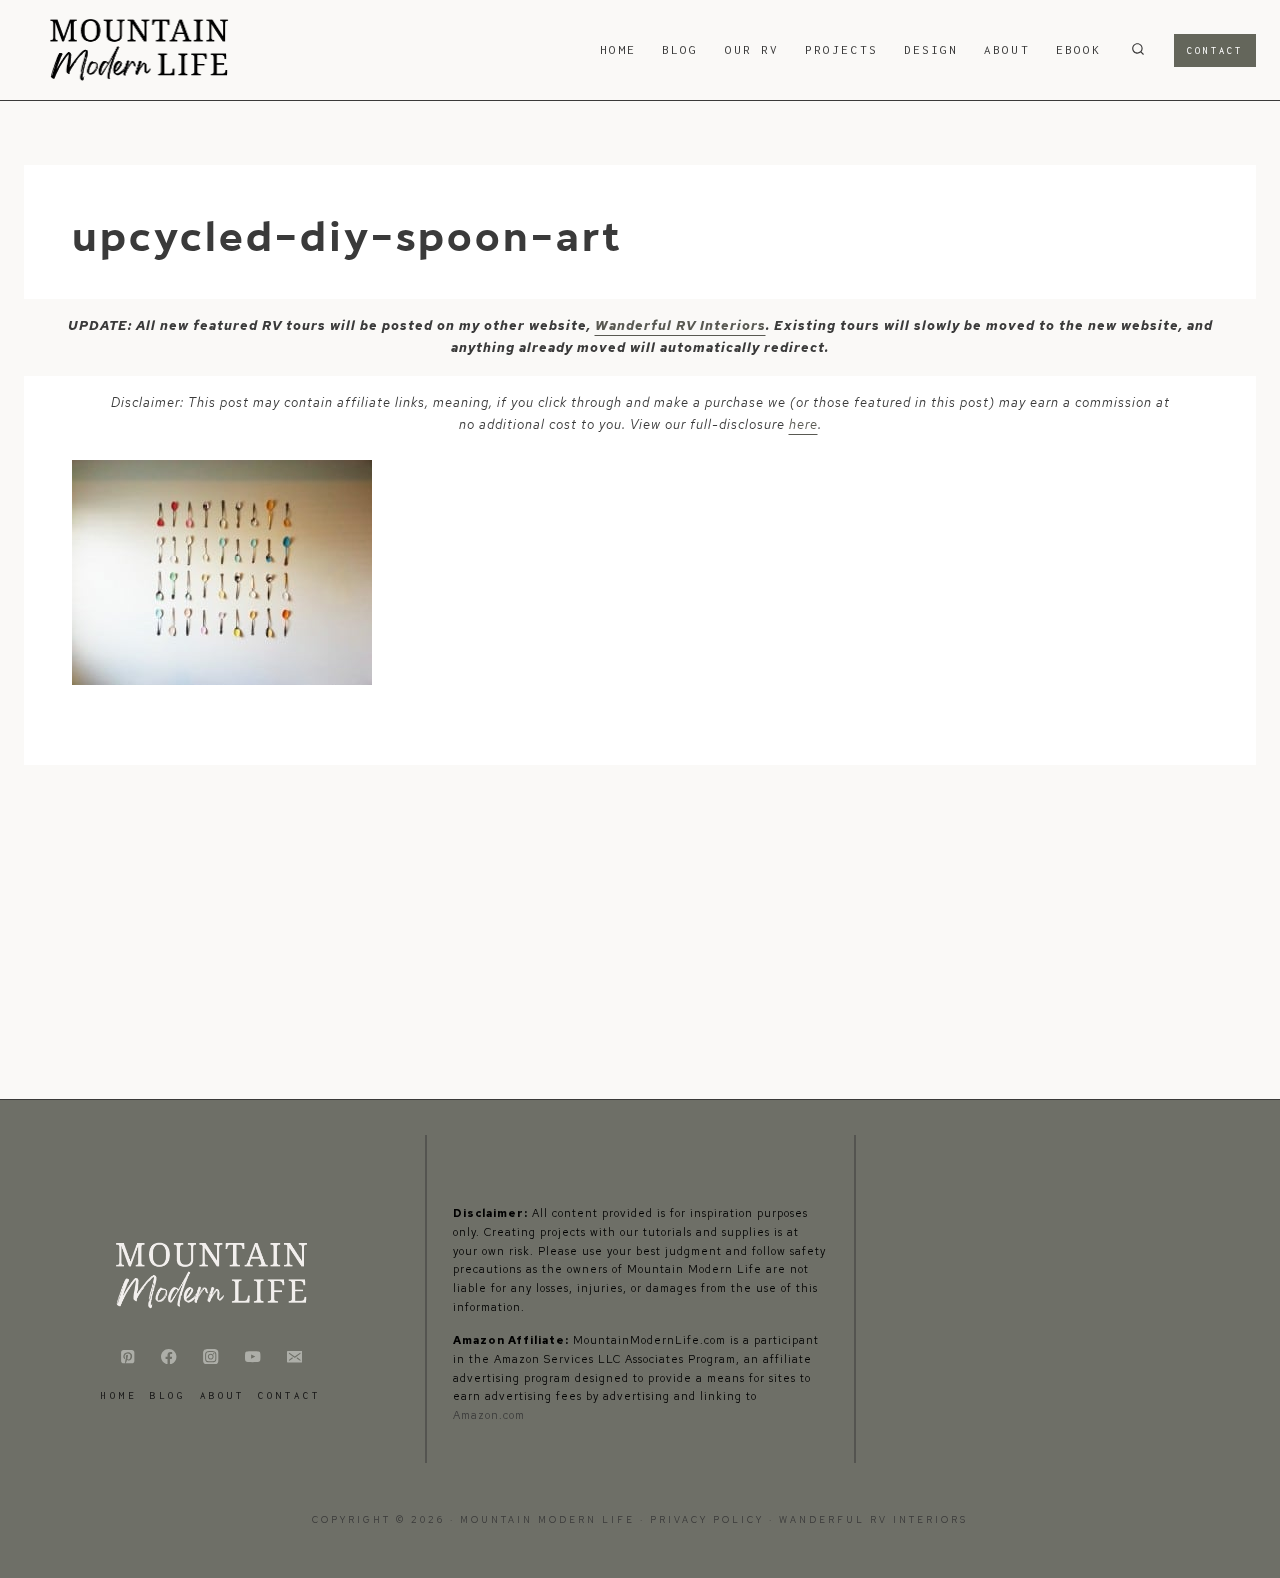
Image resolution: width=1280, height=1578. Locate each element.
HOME (618, 49)
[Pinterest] (127, 1356)
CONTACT (289, 1395)
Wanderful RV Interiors (680, 325)
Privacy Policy (709, 1520)
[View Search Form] (1138, 50)
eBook (1078, 49)
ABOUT (1006, 49)
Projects (841, 49)
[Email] (294, 1356)
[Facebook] (169, 1356)
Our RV (752, 49)
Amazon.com (489, 1415)
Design (931, 49)
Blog (680, 49)
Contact (1215, 50)
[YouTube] (252, 1356)
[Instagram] (211, 1356)
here (803, 424)
